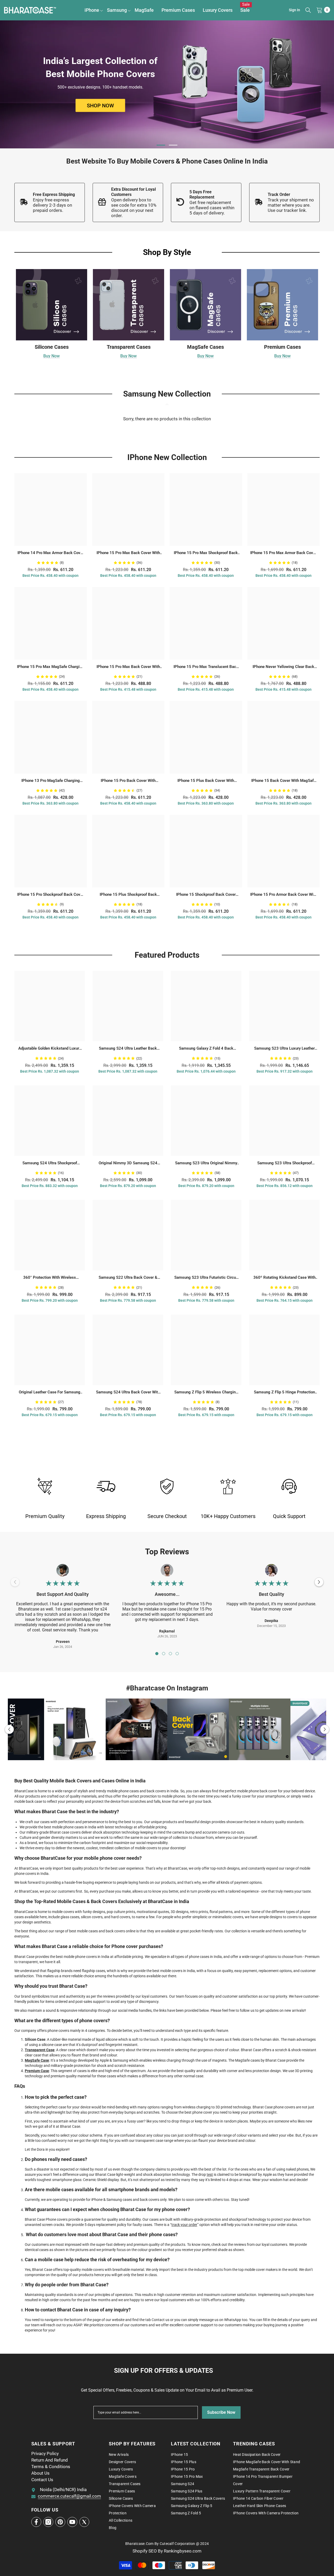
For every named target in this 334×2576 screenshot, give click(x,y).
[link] (50, 202)
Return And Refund (50, 2460)
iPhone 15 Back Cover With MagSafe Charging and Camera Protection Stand (284, 781)
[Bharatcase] (106, 1486)
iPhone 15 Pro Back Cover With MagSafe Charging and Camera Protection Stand (128, 781)
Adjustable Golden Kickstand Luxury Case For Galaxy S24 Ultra (50, 1049)
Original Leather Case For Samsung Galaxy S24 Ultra (50, 1392)
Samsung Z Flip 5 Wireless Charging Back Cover (206, 1392)
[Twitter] (84, 2522)
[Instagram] (48, 2522)
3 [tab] (170, 1654)
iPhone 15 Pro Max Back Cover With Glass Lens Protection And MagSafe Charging (128, 667)
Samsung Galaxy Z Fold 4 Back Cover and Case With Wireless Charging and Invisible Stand (206, 1049)
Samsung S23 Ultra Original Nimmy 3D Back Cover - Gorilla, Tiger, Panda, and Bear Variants (206, 1163)
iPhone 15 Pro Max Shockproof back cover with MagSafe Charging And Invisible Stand (206, 553)
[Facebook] (36, 2522)
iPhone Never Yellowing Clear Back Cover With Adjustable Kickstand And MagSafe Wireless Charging (284, 667)
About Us (40, 2473)
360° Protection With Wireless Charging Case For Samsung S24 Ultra (50, 1278)
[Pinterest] (60, 2522)
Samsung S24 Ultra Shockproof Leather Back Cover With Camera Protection (50, 1163)
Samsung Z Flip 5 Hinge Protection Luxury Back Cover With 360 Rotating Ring (284, 1392)
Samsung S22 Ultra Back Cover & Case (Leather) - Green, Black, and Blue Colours (128, 1278)
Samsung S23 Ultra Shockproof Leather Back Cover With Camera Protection (285, 1163)
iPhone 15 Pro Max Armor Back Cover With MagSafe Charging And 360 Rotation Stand (283, 553)
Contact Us (42, 2480)
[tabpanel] (167, 84)
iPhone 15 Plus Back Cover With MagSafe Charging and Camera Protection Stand (206, 781)
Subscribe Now (221, 2412)
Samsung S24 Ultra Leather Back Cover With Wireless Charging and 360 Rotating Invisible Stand (128, 1049)
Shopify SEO (145, 2551)
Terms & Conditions (51, 2467)
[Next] (319, 1582)
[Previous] (9, 1729)
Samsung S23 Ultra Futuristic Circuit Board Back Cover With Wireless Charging (206, 1278)
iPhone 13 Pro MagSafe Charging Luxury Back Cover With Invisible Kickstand (51, 781)
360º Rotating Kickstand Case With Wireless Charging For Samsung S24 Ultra (284, 1278)
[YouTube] (72, 2522)
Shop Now (100, 106)
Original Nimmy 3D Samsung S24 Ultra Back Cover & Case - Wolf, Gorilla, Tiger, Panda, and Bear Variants (128, 1163)
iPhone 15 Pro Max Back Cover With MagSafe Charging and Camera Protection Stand (128, 553)
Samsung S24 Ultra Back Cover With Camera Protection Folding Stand (128, 1392)
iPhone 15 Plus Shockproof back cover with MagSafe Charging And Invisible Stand (128, 895)
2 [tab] (173, 145)
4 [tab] (177, 1654)
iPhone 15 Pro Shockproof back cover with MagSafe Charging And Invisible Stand (50, 895)
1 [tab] (161, 145)
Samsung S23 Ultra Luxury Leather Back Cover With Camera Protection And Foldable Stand (284, 1049)
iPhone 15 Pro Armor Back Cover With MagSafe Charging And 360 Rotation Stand (284, 895)
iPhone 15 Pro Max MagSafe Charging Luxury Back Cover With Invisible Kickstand (50, 667)
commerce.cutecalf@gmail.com (69, 2496)
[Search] (308, 10)
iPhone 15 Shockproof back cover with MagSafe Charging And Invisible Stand (206, 895)
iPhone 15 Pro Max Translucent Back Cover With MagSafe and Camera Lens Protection (206, 667)
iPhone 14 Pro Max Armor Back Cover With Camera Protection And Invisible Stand (51, 553)
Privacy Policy (45, 2453)
